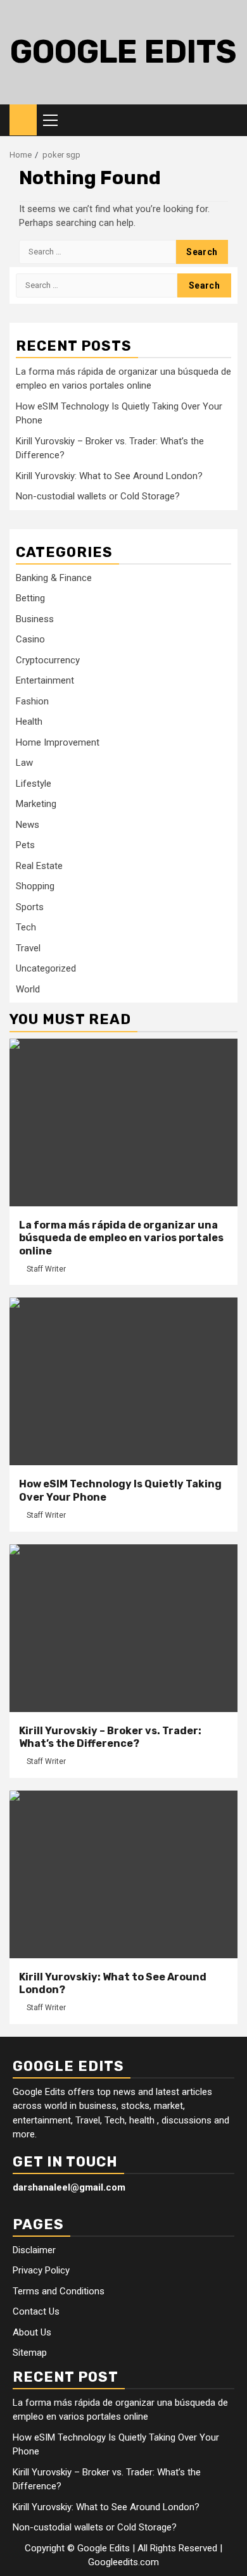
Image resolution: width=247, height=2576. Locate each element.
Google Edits (123, 52)
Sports (30, 907)
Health (29, 722)
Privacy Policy (41, 2270)
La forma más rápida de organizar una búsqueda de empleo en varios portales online (121, 1238)
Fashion (32, 701)
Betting (30, 598)
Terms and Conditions (59, 2291)
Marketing (36, 804)
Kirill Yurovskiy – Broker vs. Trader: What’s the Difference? (110, 1737)
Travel (28, 948)
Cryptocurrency (48, 660)
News (28, 825)
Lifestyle (34, 784)
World (28, 989)
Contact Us (36, 2311)
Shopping (35, 886)
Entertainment (45, 680)
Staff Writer (46, 1269)
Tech (26, 927)
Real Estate (39, 866)
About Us (32, 2332)
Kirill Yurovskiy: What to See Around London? (109, 476)
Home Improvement (58, 742)
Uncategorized (46, 968)
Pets (25, 845)
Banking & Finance (54, 578)
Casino (30, 639)
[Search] (228, 120)
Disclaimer (34, 2250)
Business (35, 619)
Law (24, 763)
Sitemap (30, 2353)
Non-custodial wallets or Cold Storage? (98, 496)
